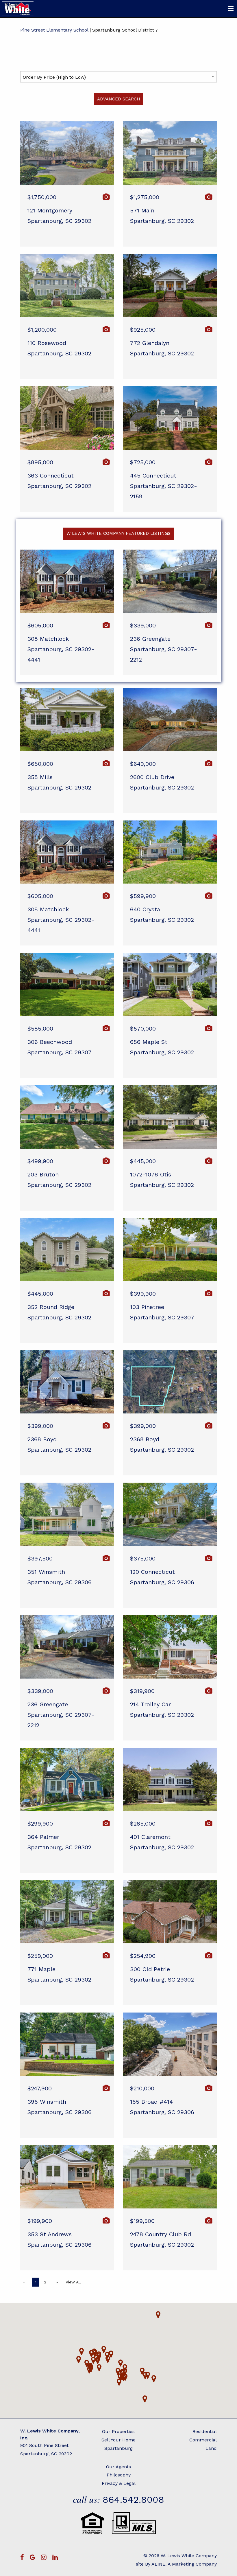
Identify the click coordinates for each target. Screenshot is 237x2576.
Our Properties (118, 2431)
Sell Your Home (118, 2440)
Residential (205, 2431)
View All (73, 2282)
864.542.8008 (133, 2500)
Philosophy (119, 2475)
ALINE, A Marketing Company (184, 2564)
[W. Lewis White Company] (18, 8)
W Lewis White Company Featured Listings (118, 533)
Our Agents (118, 2467)
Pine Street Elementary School (54, 30)
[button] (158, 2315)
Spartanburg (118, 2448)
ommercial (205, 2440)
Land (211, 2448)
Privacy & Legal (119, 2483)
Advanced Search (119, 99)
